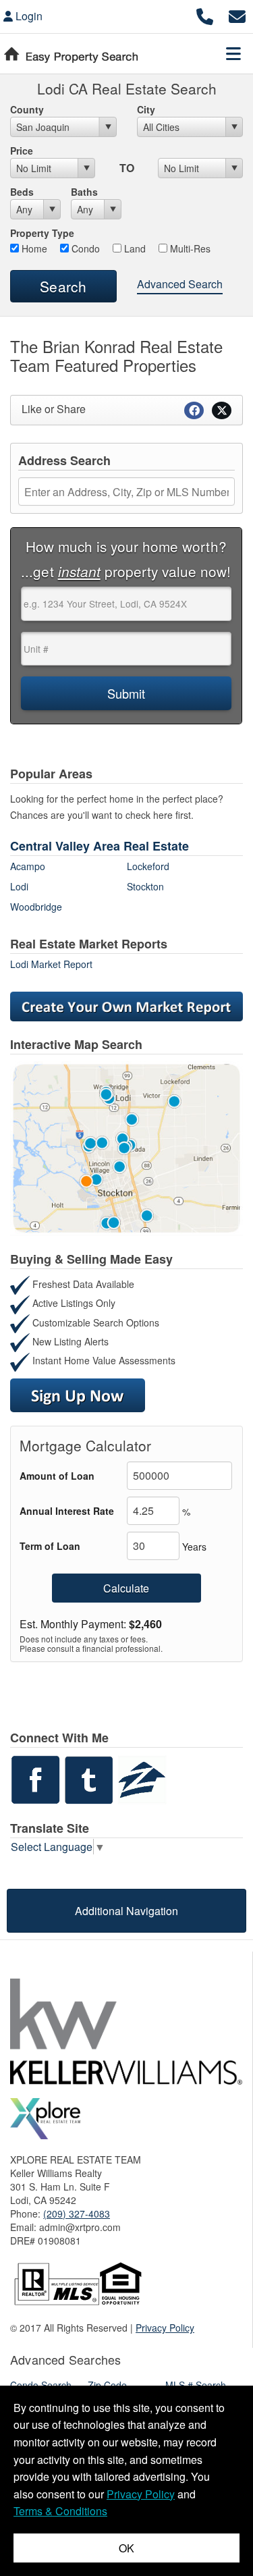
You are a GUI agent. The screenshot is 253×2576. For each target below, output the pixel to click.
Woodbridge (36, 907)
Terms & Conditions (60, 2511)
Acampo (28, 866)
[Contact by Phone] (205, 15)
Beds (22, 192)
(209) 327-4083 (77, 2213)
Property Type (42, 233)
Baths (84, 192)
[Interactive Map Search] (126, 1147)
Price (22, 151)
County (27, 109)
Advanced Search (180, 284)
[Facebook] (35, 1778)
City (146, 109)
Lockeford (148, 866)
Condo (84, 248)
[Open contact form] (237, 15)
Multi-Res (189, 248)
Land (134, 248)
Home (33, 248)
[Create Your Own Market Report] (126, 1005)
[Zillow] (142, 1778)
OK (126, 2548)
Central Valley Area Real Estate (100, 846)
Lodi (19, 886)
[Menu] (233, 53)
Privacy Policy (165, 2328)
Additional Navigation (126, 1911)
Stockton (145, 886)
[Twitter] (89, 1778)
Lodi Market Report (51, 964)
